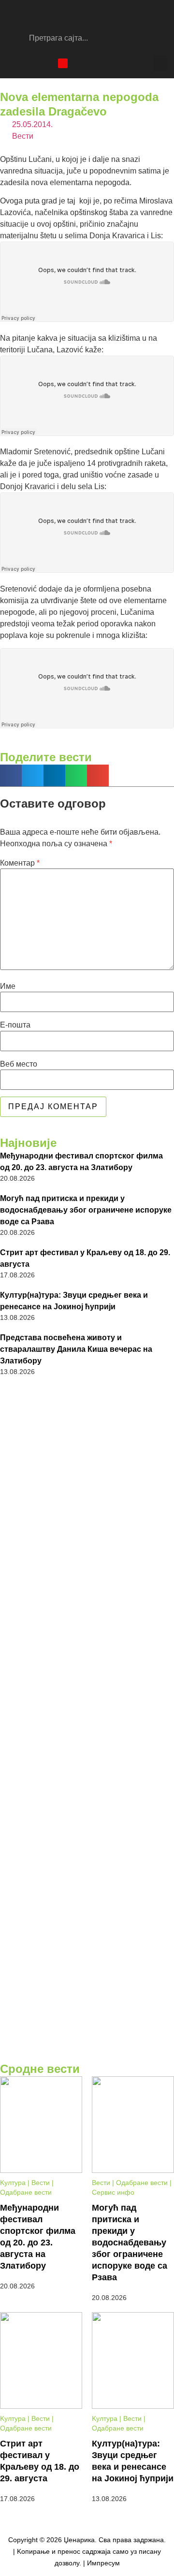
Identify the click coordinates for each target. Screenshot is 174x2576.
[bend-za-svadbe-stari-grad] (87, 1655)
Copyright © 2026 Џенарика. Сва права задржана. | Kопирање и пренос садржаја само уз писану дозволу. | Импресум (87, 2551)
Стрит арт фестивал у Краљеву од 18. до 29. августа (85, 1258)
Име (8, 986)
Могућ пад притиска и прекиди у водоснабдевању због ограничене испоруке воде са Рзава (86, 1210)
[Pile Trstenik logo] (87, 1544)
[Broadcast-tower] (63, 63)
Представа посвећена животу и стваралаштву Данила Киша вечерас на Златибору (76, 1349)
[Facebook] (12, 63)
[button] (160, 63)
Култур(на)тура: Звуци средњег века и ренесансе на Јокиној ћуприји (74, 1301)
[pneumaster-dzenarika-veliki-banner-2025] (87, 2053)
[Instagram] (29, 63)
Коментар (20, 863)
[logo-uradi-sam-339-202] (87, 1764)
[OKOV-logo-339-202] (87, 1438)
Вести (23, 136)
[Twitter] (46, 63)
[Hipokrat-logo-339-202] (87, 1872)
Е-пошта (15, 1025)
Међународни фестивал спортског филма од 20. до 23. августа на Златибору (81, 1162)
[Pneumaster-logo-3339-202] (87, 1981)
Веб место (19, 1064)
